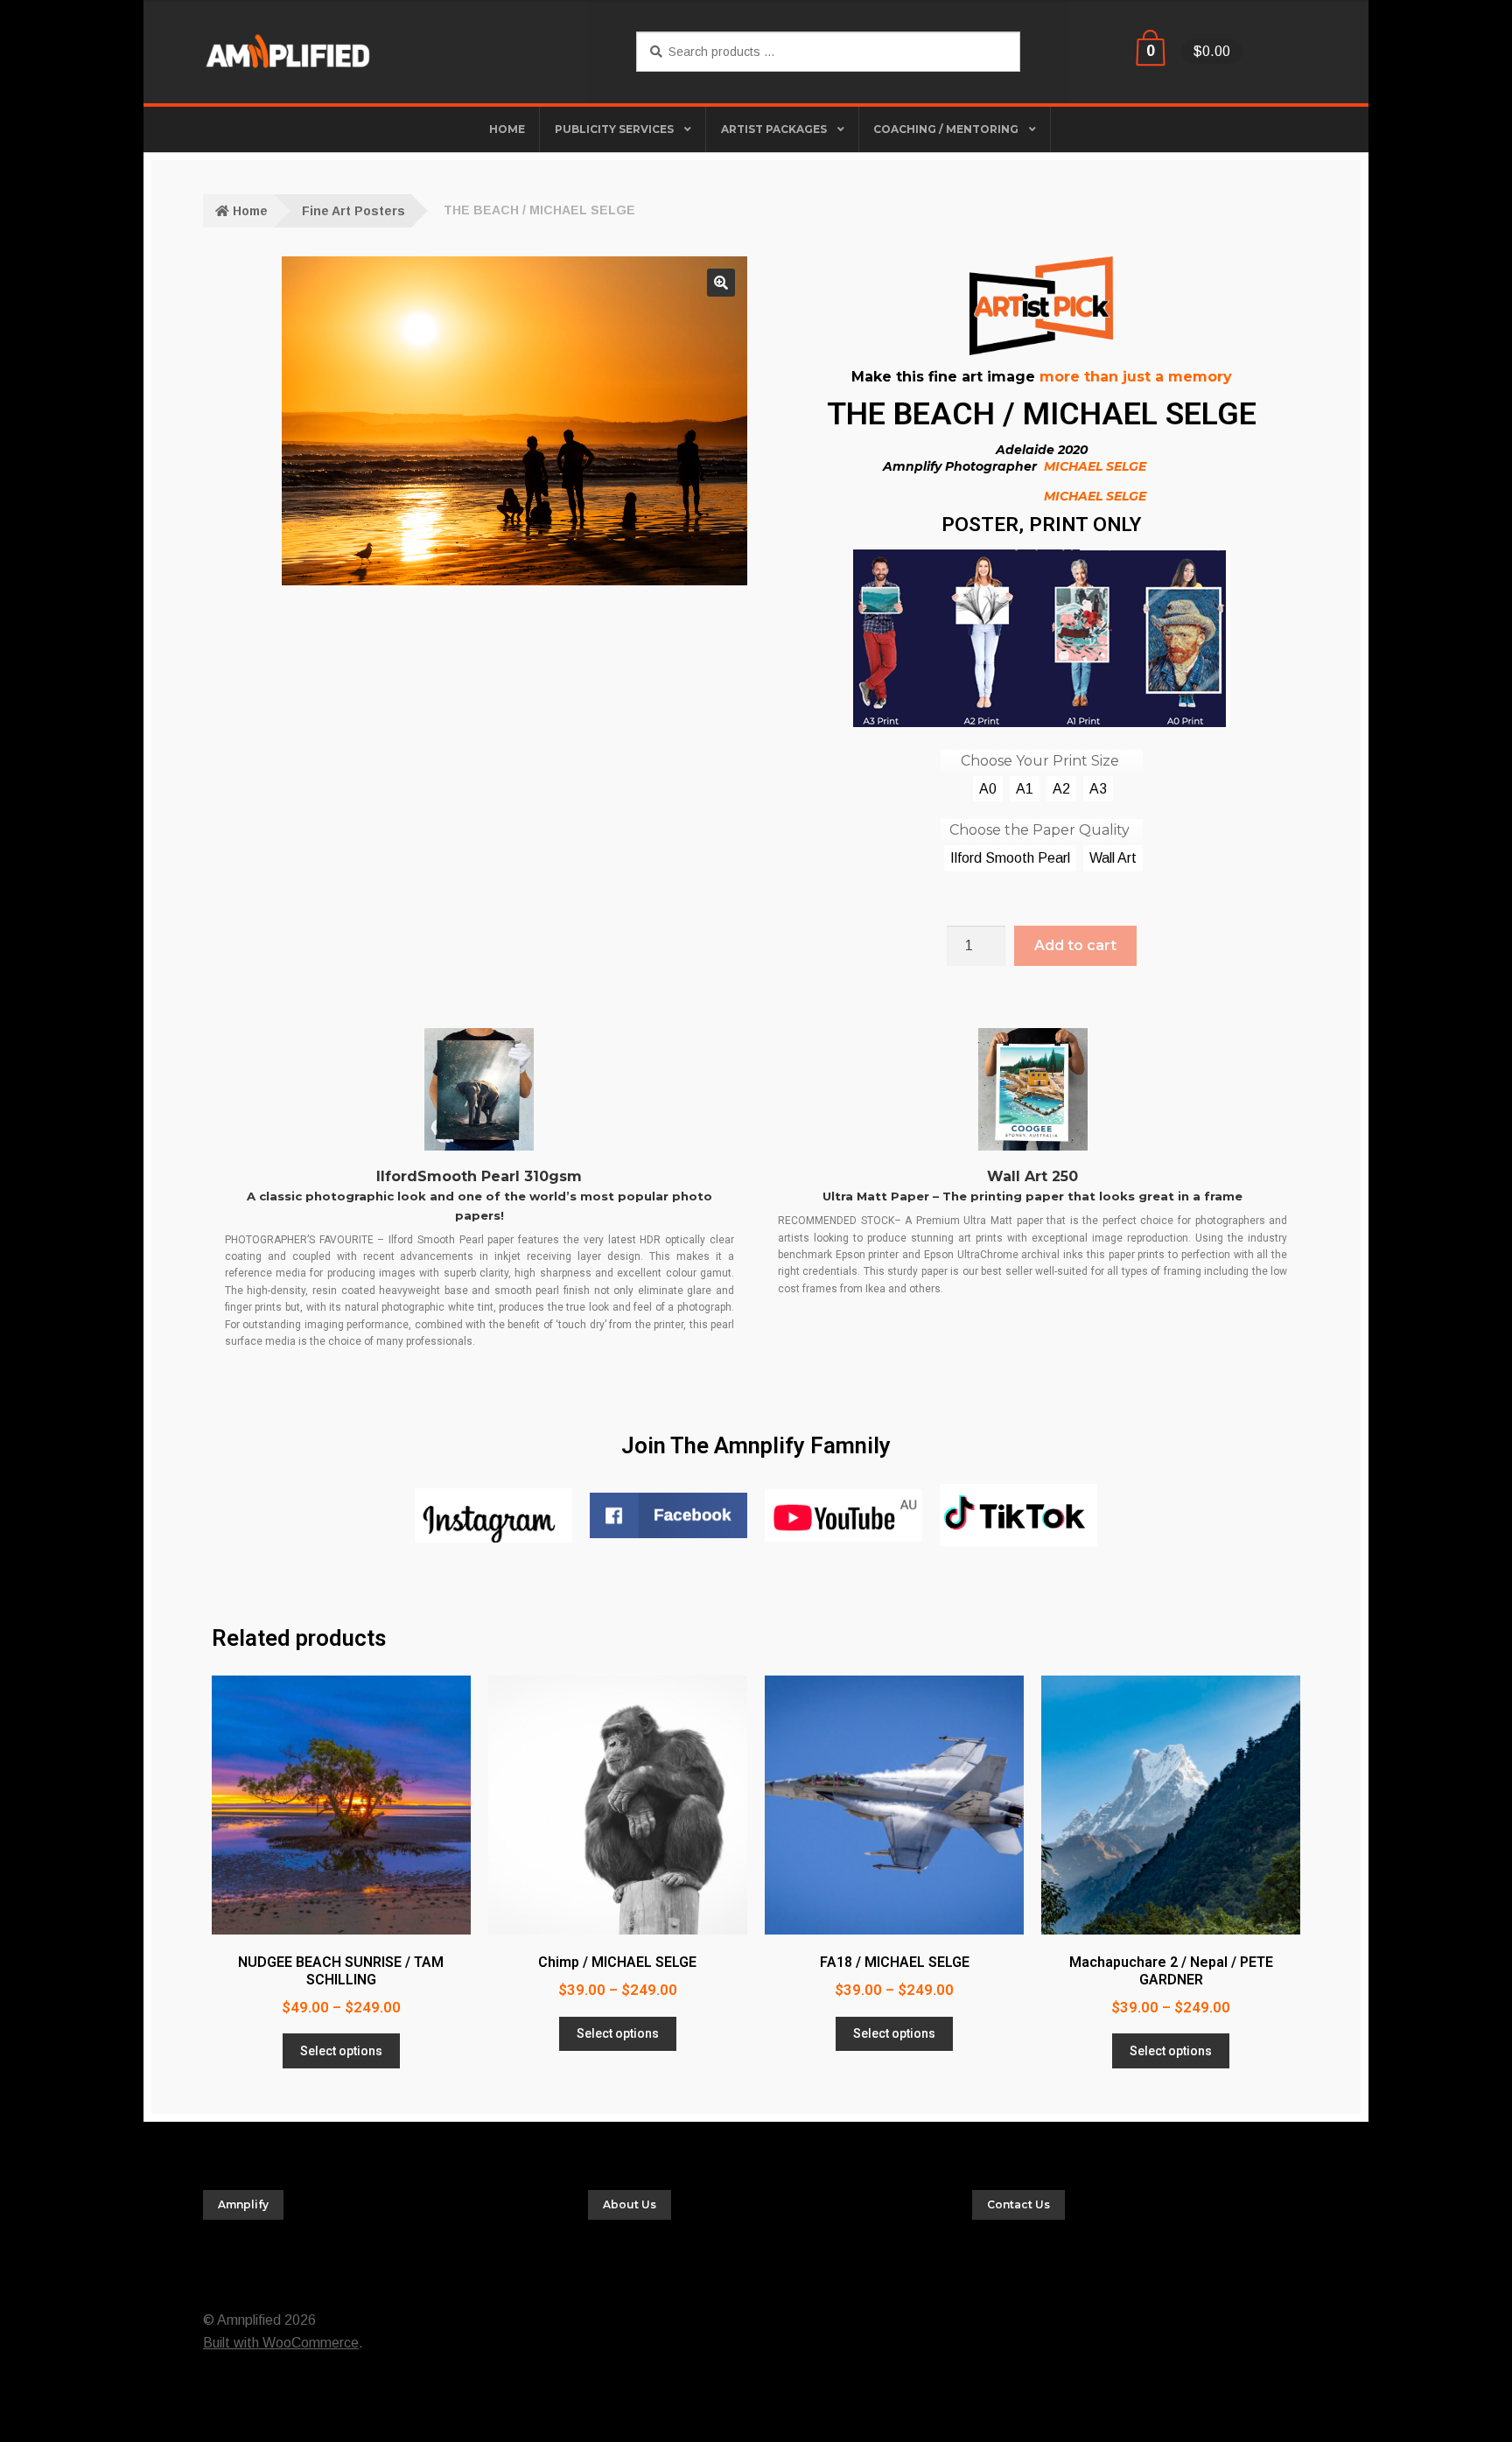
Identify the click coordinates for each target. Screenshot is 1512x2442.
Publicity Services (614, 129)
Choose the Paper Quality (1039, 830)
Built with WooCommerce (281, 2343)
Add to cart (1075, 945)
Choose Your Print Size (1040, 761)
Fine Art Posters (353, 211)
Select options (341, 2051)
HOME (507, 129)
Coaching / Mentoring (946, 129)
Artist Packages (774, 129)
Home (250, 211)
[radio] (988, 789)
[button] (721, 283)
